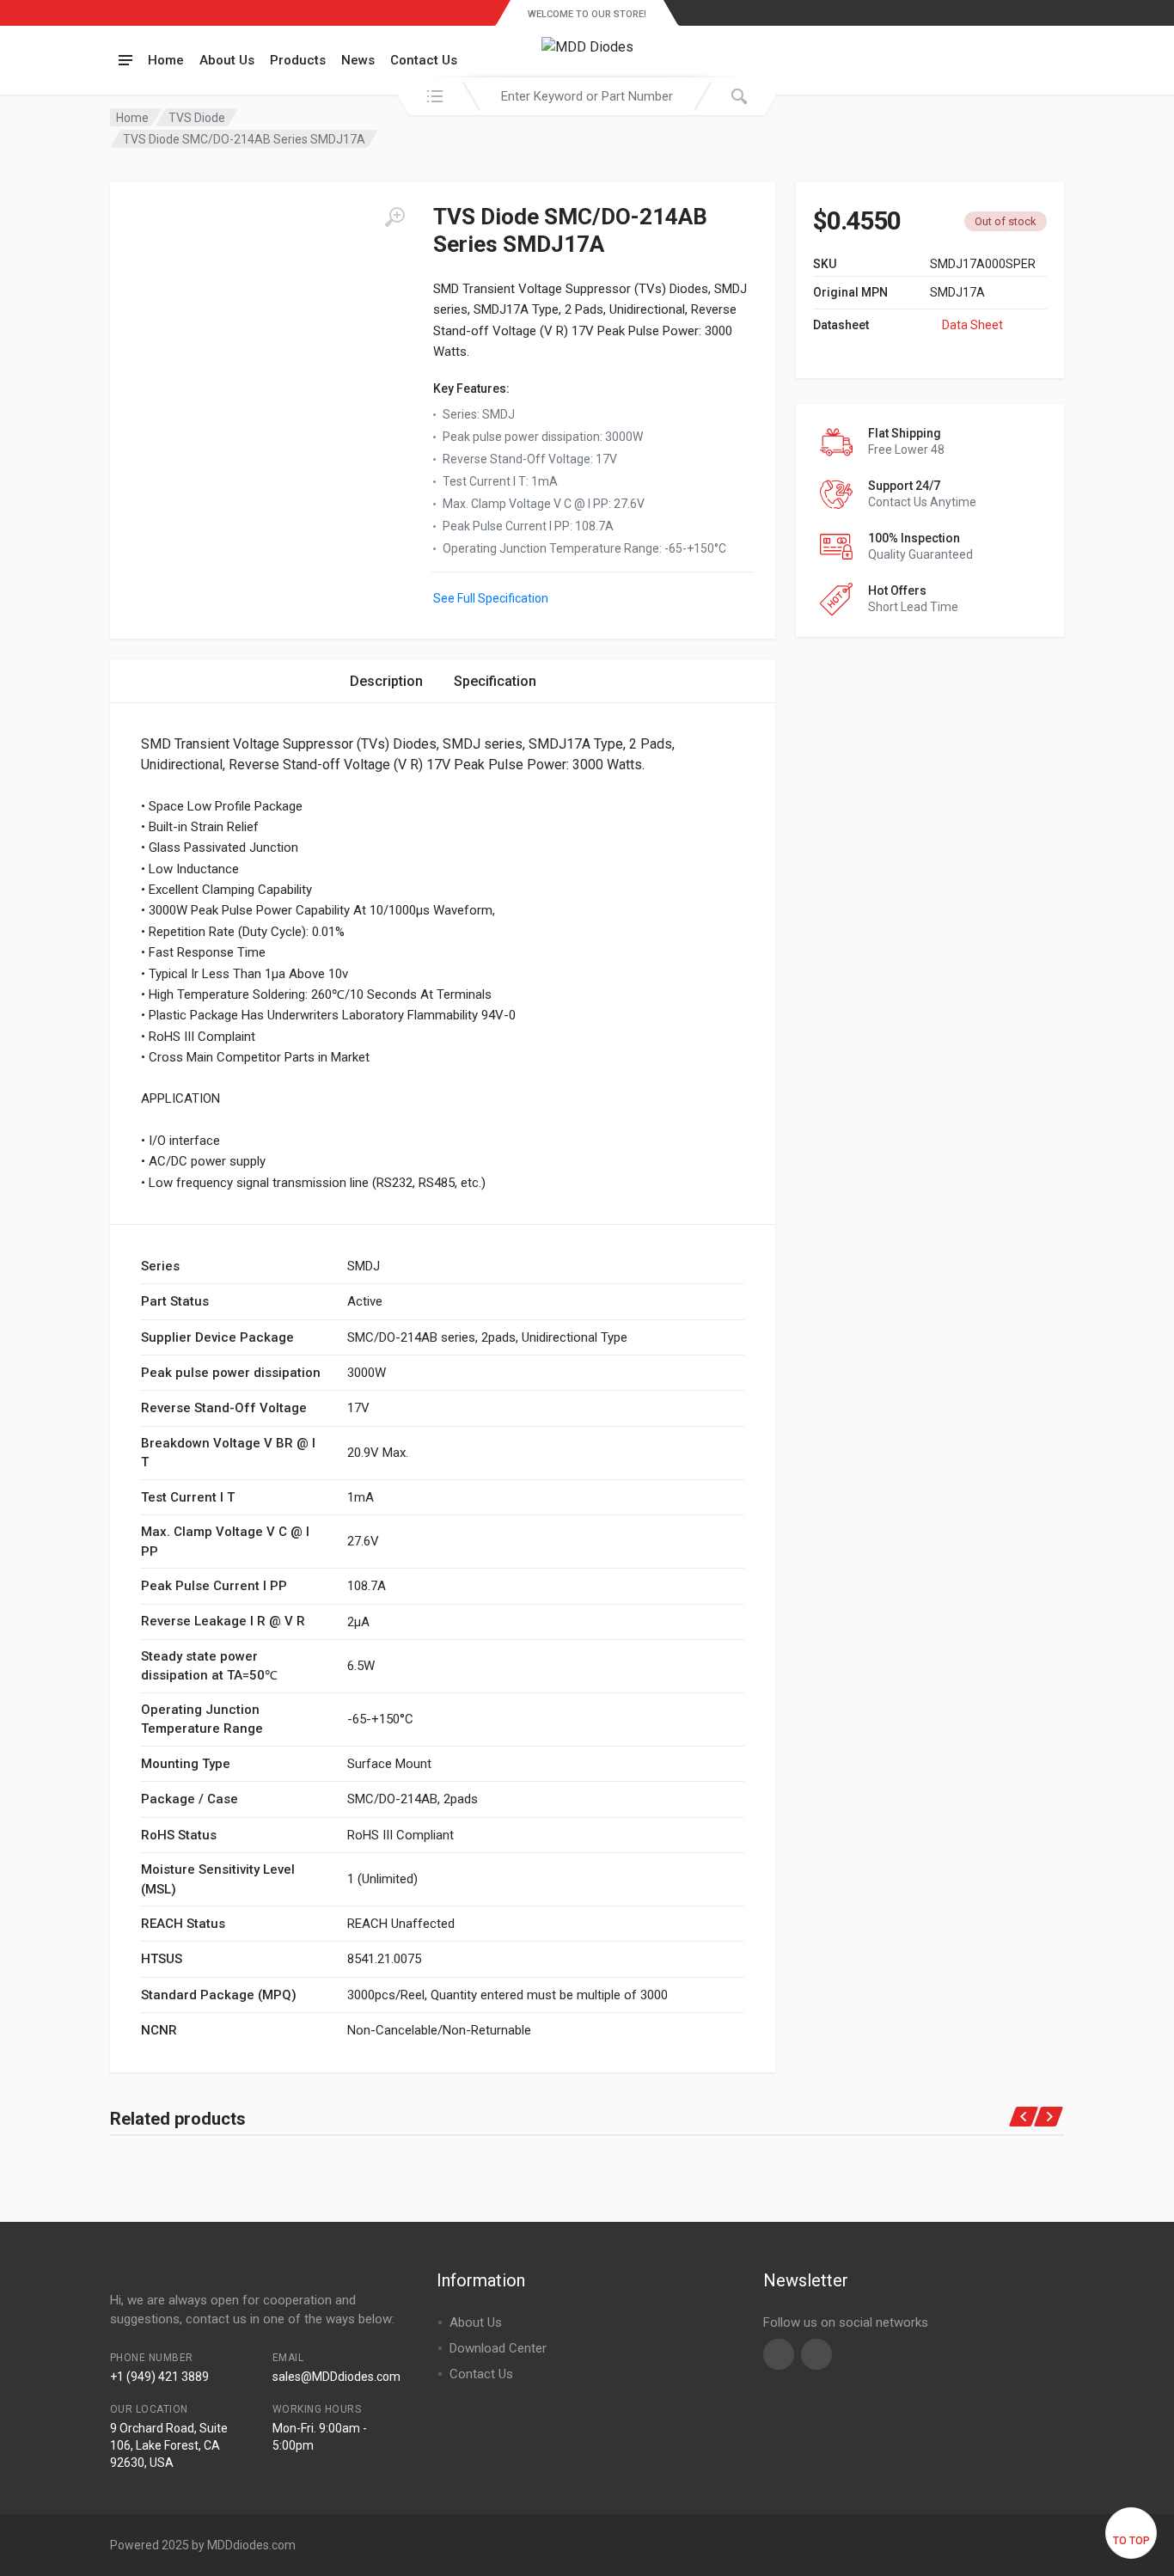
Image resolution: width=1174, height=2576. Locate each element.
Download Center (498, 2348)
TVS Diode (197, 118)
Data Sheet (972, 325)
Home (166, 60)
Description (386, 681)
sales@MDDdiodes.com (336, 2377)
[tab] (386, 681)
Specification (495, 681)
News (358, 60)
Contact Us (424, 60)
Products (298, 60)
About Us (227, 60)
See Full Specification (491, 598)
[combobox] (587, 96)
